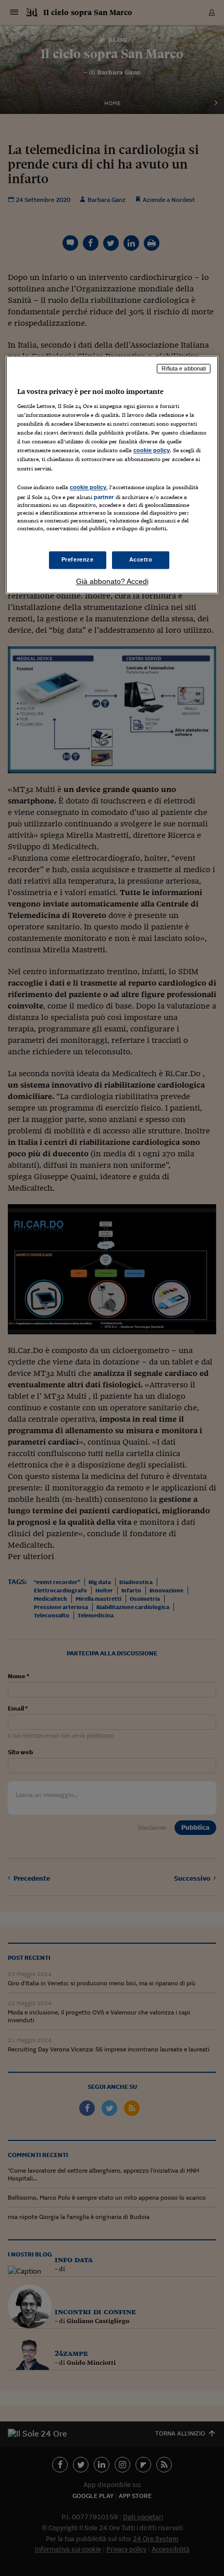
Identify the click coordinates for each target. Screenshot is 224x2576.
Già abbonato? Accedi (112, 581)
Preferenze (78, 559)
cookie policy (152, 451)
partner (104, 497)
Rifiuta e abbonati (184, 368)
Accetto (141, 559)
